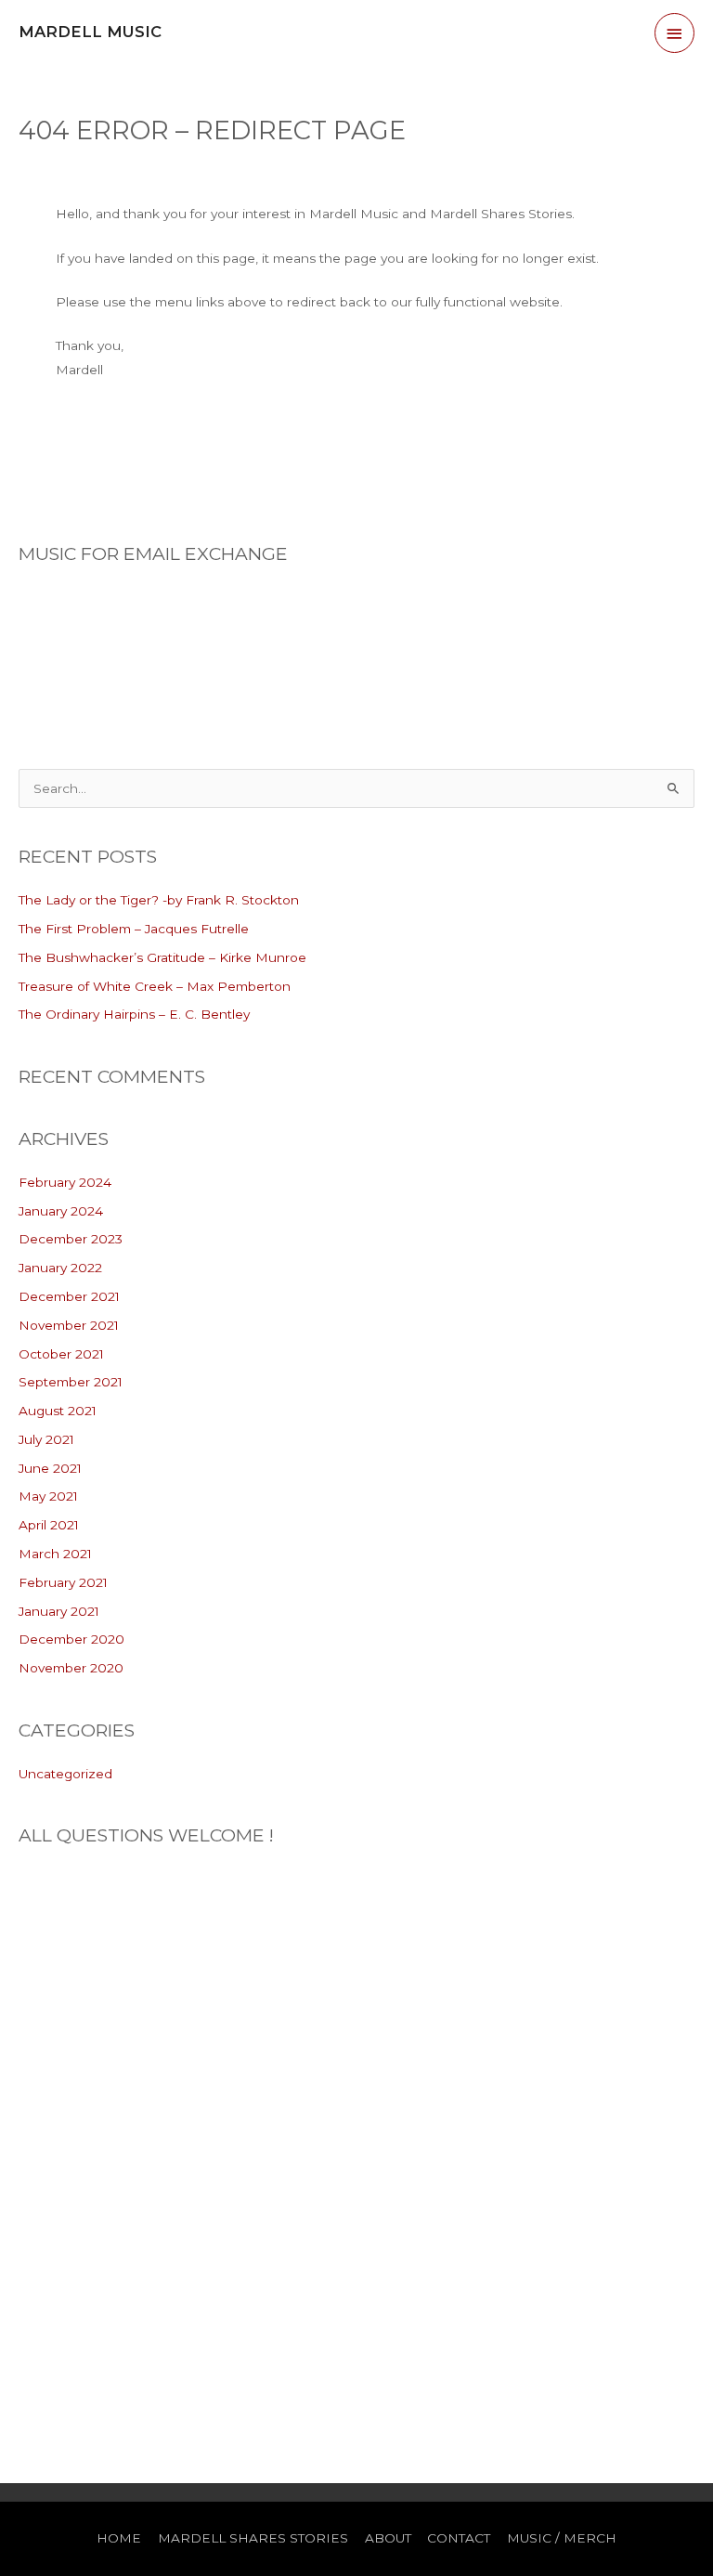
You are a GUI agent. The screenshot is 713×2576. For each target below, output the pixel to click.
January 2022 (60, 1268)
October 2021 (61, 1354)
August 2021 (58, 1411)
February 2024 (65, 1182)
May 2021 (48, 1496)
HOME (119, 2538)
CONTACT (459, 2538)
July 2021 (46, 1439)
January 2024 (61, 1211)
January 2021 (59, 1611)
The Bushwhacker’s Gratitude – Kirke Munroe (162, 957)
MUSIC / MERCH (562, 2538)
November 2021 (69, 1325)
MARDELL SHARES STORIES (253, 2538)
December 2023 (71, 1239)
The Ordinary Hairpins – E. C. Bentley (134, 1014)
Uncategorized (65, 1774)
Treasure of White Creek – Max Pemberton (155, 986)
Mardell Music (90, 32)
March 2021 (55, 1554)
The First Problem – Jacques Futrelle (134, 929)
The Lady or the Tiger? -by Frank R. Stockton (159, 900)
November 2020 (71, 1668)
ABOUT (388, 2538)
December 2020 (71, 1639)
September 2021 (71, 1382)
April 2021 (49, 1525)
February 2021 (63, 1582)
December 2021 (69, 1296)
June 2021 (50, 1468)
